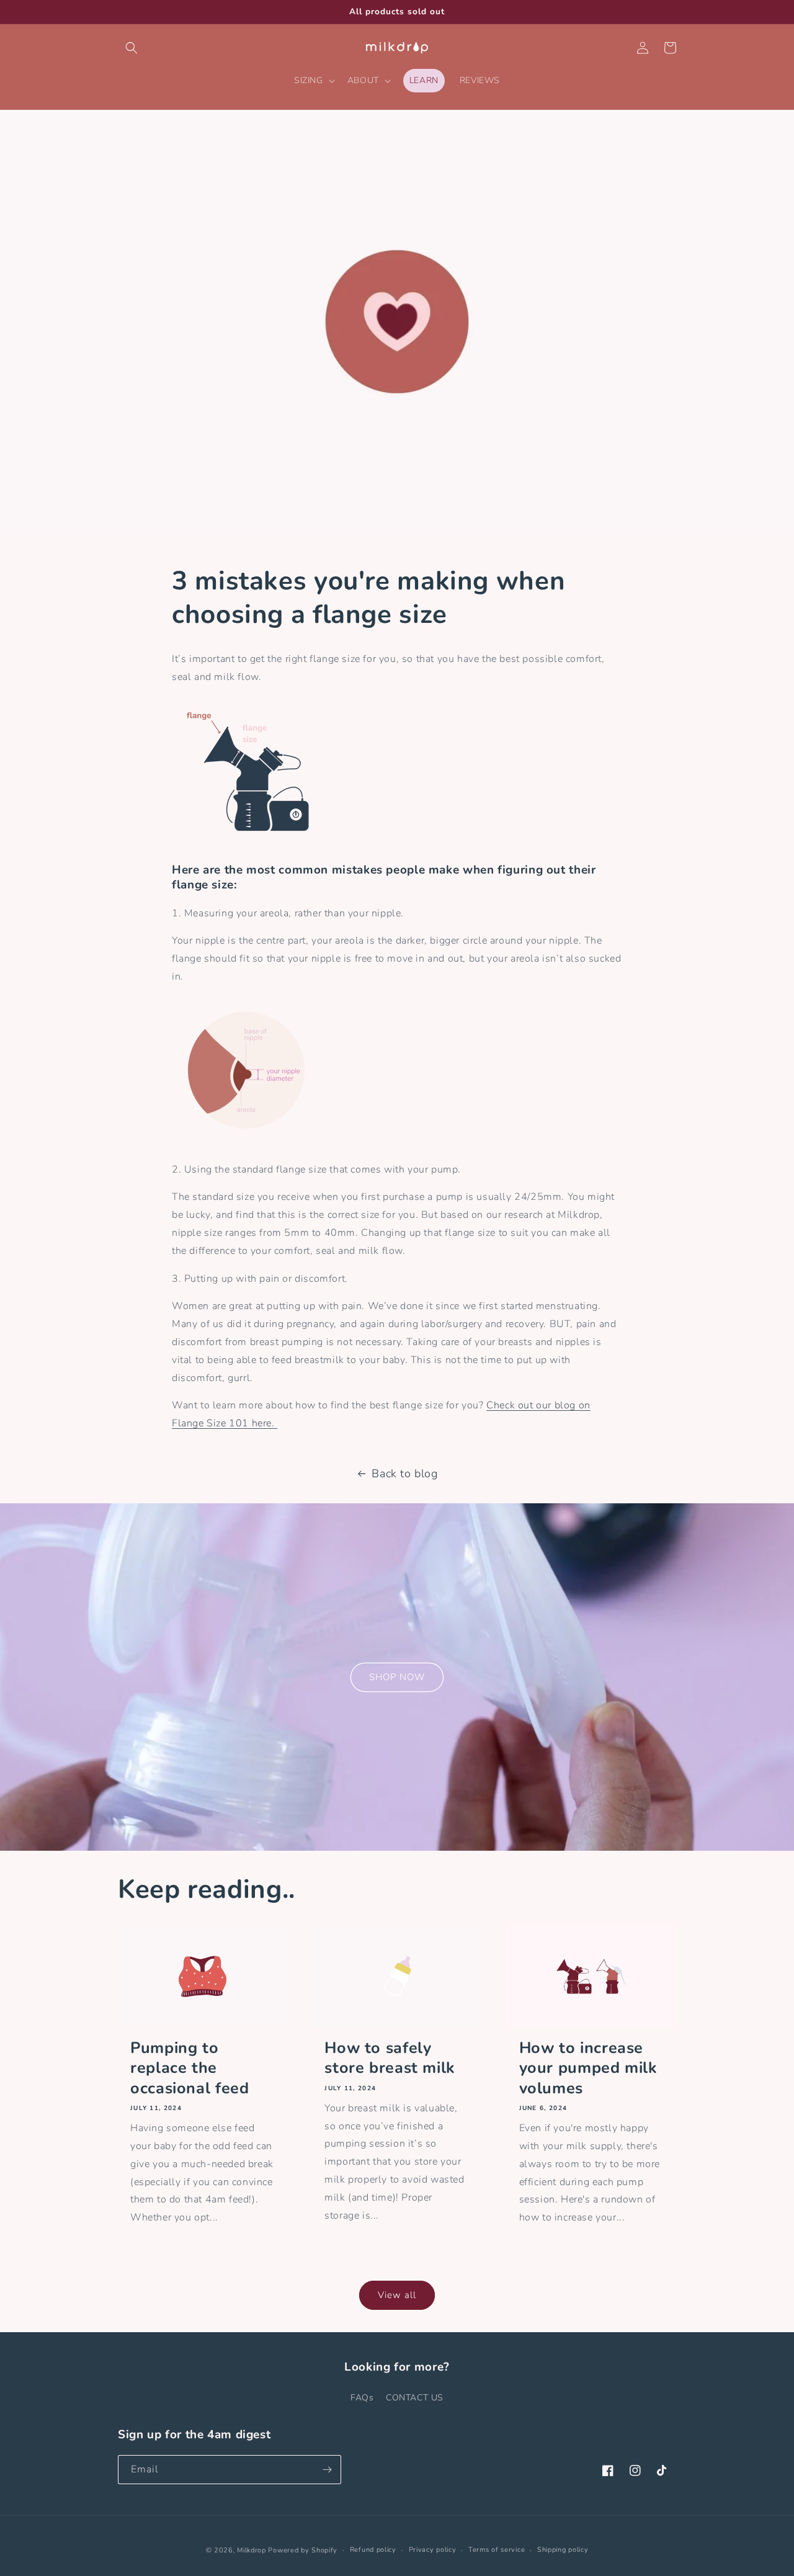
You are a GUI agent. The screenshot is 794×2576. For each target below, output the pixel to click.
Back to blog (404, 1474)
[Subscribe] (327, 2470)
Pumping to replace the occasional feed (190, 2068)
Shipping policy (563, 2550)
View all (397, 2295)
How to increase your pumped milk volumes (588, 2068)
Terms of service (497, 2550)
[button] (132, 48)
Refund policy (373, 2550)
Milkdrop (252, 2550)
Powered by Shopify (303, 2550)
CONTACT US (415, 2398)
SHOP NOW (397, 1677)
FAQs (362, 2398)
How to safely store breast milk (390, 2058)
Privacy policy (433, 2550)
